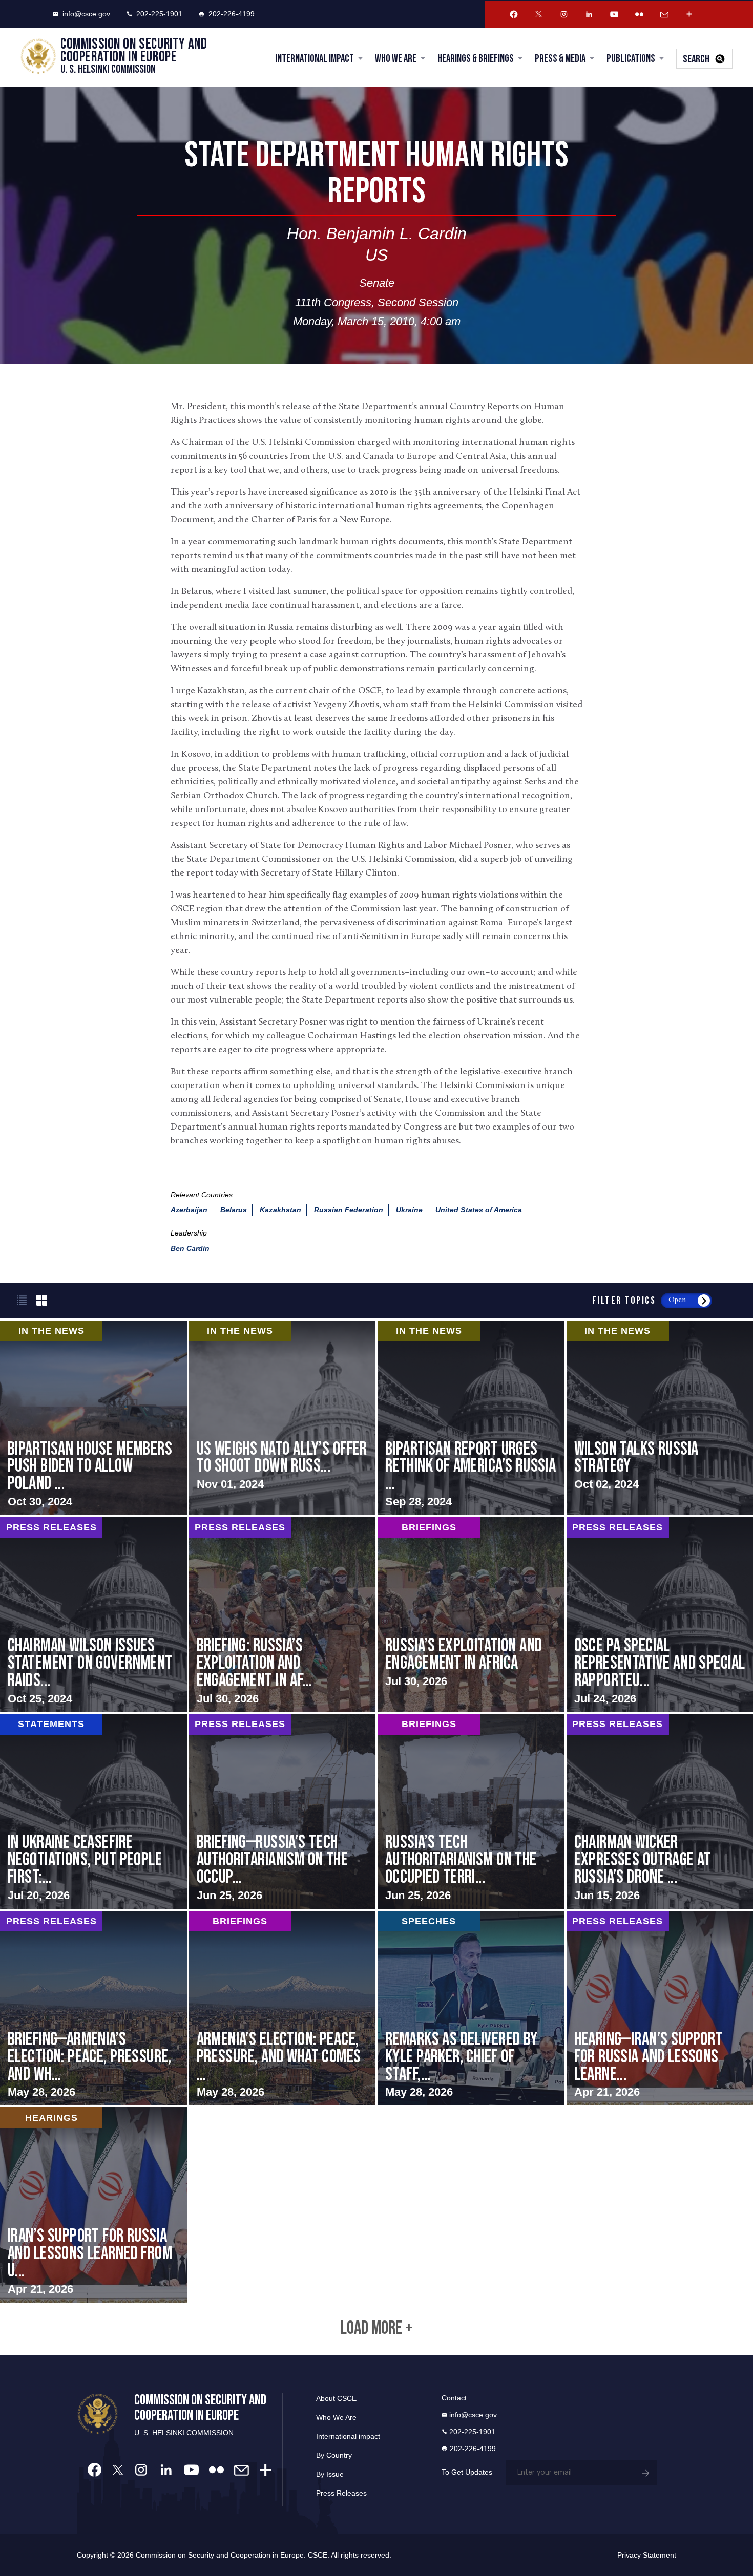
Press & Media (560, 59)
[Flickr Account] (639, 14)
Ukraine (409, 1210)
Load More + (376, 2329)
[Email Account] (664, 14)
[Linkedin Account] (589, 14)
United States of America (479, 1210)
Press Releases (341, 2493)
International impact (348, 2436)
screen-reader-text (283, 1418)
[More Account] (689, 14)
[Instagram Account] (564, 14)
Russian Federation (349, 1210)
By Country (334, 2455)
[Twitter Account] (539, 14)
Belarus (234, 1210)
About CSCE (336, 2398)
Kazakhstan (280, 1210)
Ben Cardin (190, 1248)
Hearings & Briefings (476, 59)
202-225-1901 (159, 14)
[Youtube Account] (614, 14)
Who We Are (396, 59)
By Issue (330, 2474)
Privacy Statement (647, 2555)
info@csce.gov (86, 14)
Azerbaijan (189, 1210)
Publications (631, 59)
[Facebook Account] (514, 14)
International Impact (315, 59)
